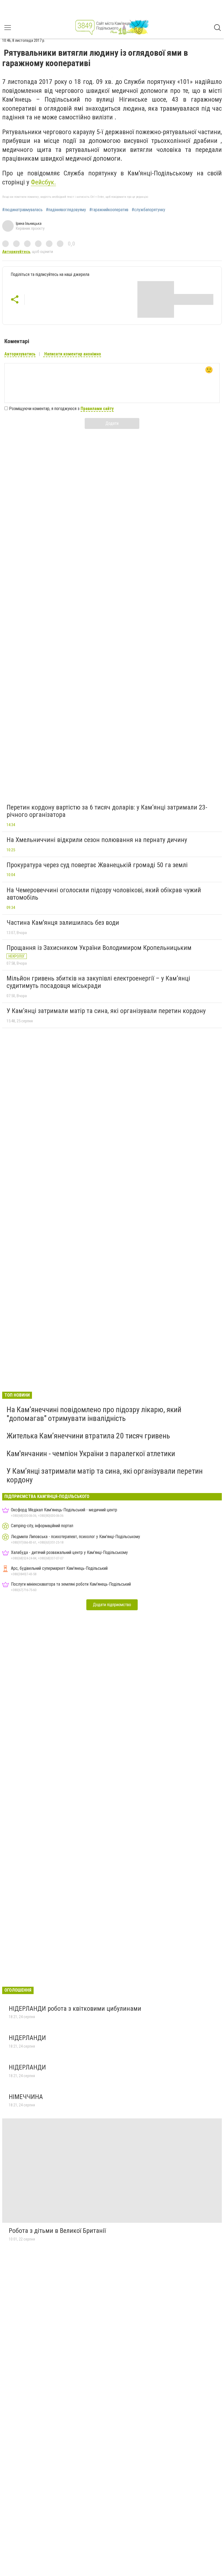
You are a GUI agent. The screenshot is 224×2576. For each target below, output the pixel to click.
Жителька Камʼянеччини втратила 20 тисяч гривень (88, 1436)
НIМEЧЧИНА (27, 2097)
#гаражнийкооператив (109, 210)
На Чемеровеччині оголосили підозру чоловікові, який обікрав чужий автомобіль (104, 894)
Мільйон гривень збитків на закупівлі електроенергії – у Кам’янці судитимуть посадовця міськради (98, 982)
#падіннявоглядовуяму (66, 210)
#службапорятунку (148, 210)
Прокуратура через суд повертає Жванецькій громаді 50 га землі (97, 865)
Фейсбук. (43, 182)
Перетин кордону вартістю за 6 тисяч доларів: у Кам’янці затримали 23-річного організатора (107, 811)
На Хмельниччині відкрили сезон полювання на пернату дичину (97, 840)
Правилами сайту (97, 409)
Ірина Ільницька (29, 223)
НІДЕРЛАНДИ (27, 2038)
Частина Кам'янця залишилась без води (63, 923)
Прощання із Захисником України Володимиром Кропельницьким (99, 948)
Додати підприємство (112, 1605)
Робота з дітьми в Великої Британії (57, 2231)
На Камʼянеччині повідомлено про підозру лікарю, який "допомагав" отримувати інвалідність (94, 1414)
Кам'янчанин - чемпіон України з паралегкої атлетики (91, 1454)
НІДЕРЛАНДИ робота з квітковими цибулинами (75, 2009)
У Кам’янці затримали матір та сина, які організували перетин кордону (106, 1011)
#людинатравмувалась (22, 210)
